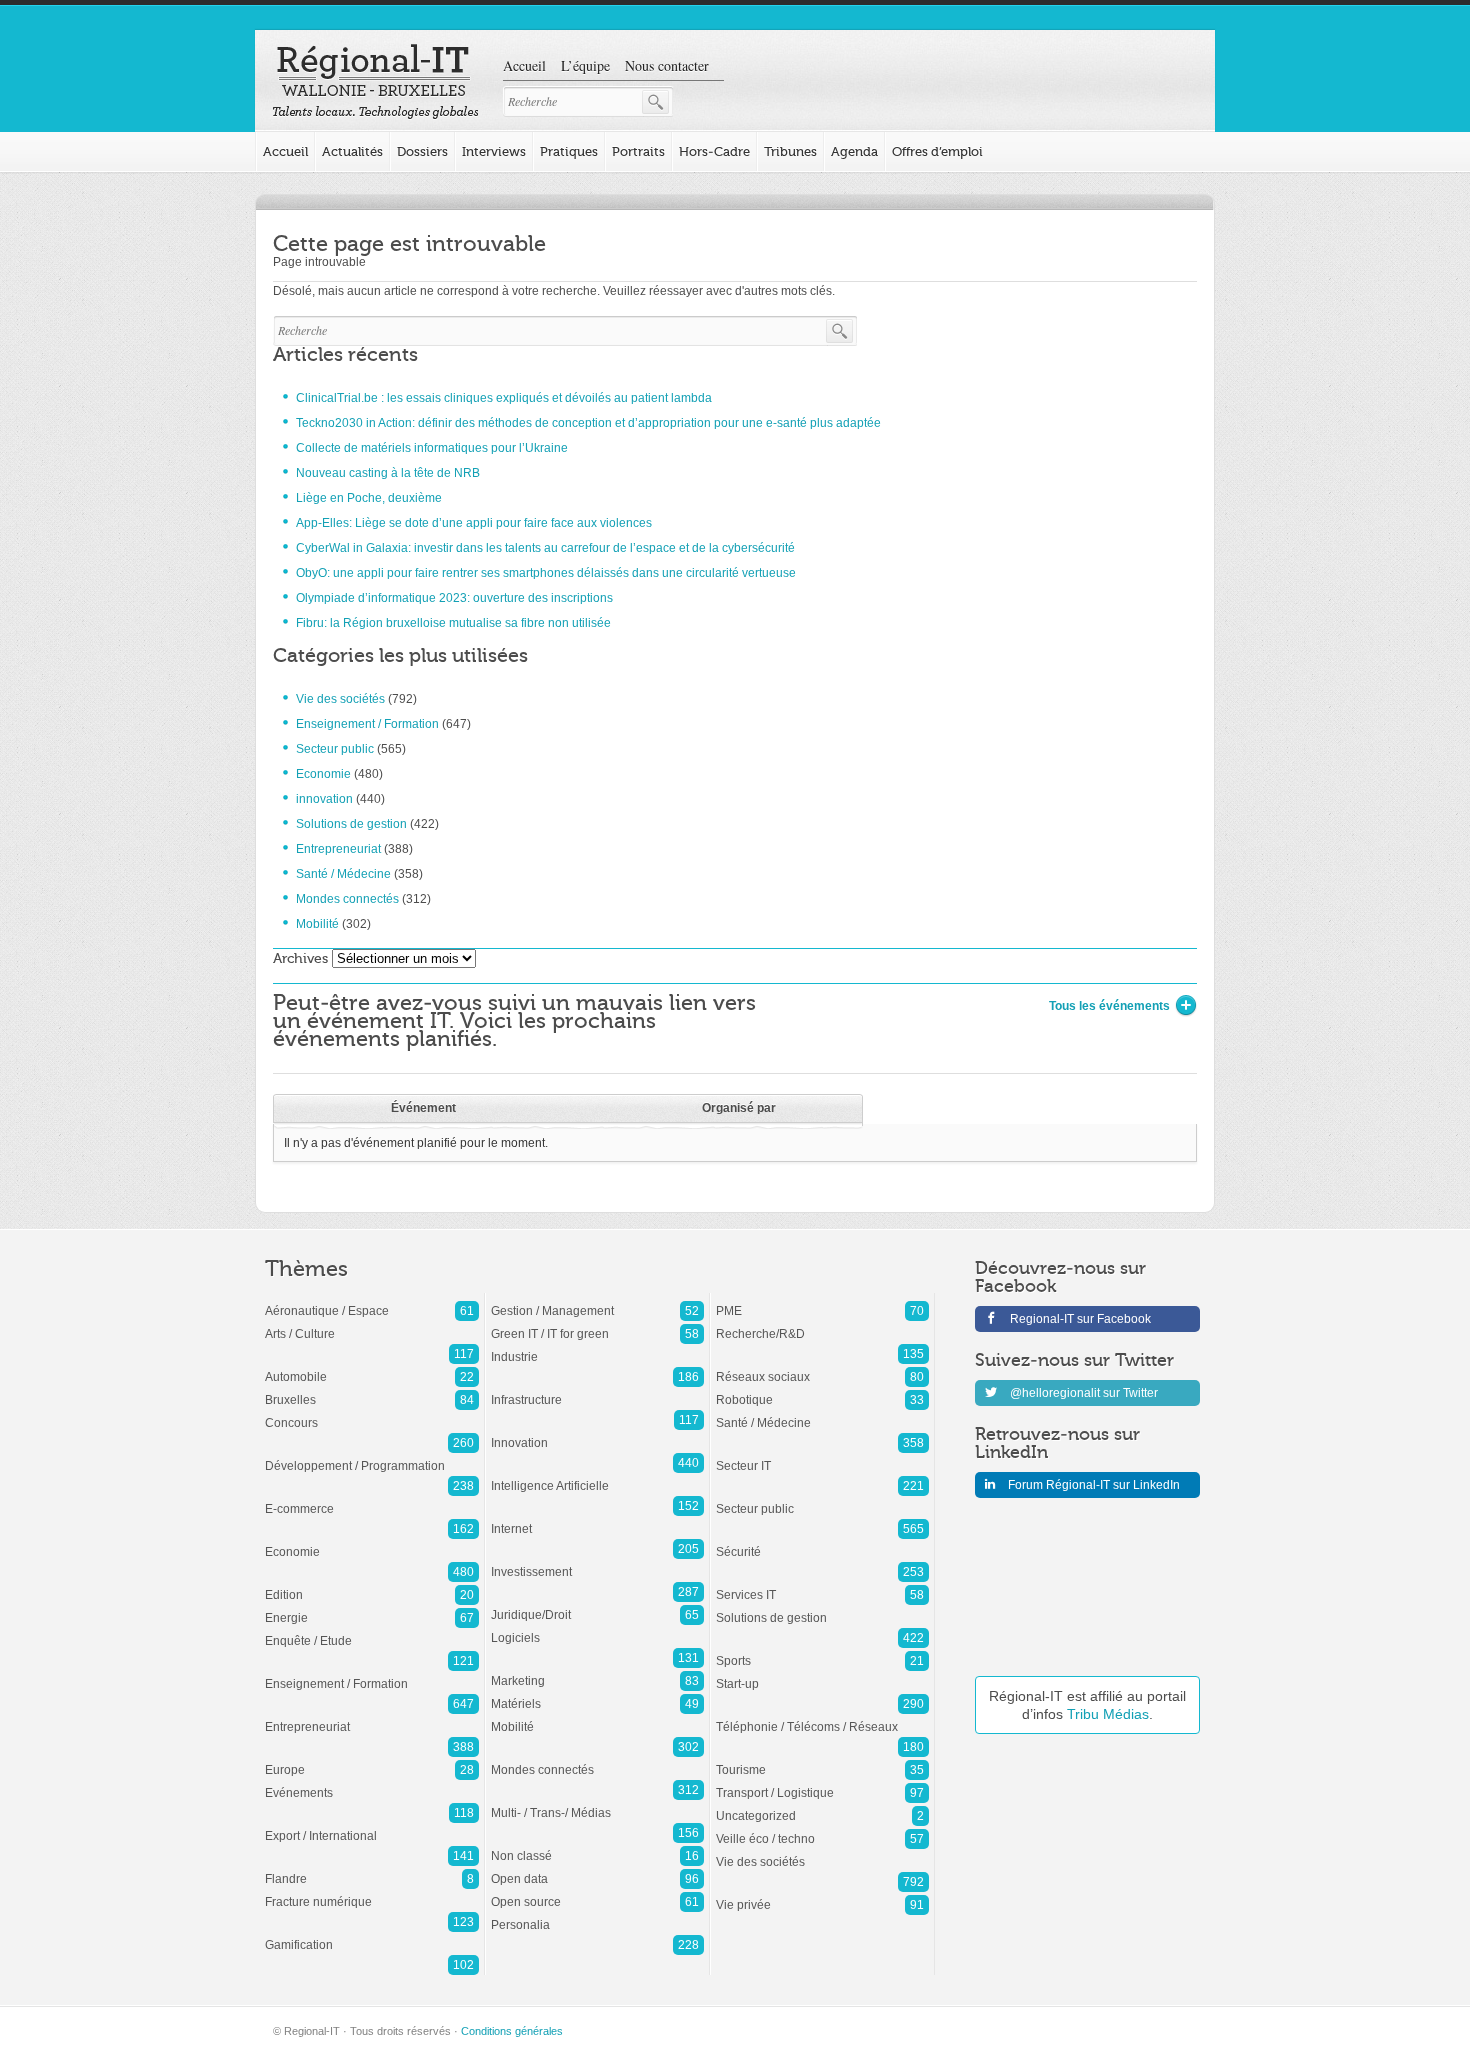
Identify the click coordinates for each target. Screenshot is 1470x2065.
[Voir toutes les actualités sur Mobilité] (597, 1717)
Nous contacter (667, 65)
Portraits (638, 151)
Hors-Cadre (714, 151)
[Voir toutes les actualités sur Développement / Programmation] (372, 1456)
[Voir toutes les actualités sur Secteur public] (822, 1499)
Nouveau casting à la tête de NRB (388, 473)
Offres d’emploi (937, 151)
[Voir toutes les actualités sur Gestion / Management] (597, 1301)
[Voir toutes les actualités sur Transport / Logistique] (822, 1783)
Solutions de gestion (351, 824)
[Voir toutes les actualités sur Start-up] (822, 1674)
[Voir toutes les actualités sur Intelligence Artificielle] (597, 1476)
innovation (324, 799)
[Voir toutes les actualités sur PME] (822, 1301)
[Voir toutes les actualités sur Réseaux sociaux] (822, 1367)
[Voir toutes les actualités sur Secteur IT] (822, 1456)
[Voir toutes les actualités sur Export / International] (372, 1826)
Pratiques (569, 151)
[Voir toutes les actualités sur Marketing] (597, 1671)
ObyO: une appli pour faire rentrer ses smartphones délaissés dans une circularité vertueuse (546, 573)
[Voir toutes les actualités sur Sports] (822, 1651)
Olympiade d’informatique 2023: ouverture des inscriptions (454, 598)
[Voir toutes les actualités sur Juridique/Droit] (597, 1605)
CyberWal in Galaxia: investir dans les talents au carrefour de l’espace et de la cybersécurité (545, 548)
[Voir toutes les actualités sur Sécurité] (822, 1542)
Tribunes (790, 151)
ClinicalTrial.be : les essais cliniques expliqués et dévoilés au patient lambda (504, 398)
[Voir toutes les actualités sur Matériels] (597, 1694)
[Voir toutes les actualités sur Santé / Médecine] (822, 1413)
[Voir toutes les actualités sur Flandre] (372, 1869)
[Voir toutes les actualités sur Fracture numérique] (372, 1892)
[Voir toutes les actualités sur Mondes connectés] (597, 1760)
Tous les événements (1109, 1006)
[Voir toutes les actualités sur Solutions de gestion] (822, 1608)
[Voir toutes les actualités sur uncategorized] (822, 1806)
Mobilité (317, 924)
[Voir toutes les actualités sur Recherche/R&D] (822, 1324)
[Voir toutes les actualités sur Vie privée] (822, 1895)
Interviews (494, 151)
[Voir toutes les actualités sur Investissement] (597, 1562)
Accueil (524, 65)
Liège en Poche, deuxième (369, 498)
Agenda (854, 151)
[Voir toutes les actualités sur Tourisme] (822, 1760)
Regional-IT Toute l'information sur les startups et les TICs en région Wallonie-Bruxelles (375, 82)
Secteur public (335, 749)
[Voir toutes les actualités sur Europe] (372, 1760)
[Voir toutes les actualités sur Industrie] (597, 1347)
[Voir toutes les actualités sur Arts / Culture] (372, 1324)
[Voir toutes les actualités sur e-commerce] (372, 1499)
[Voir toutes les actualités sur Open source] (597, 1892)
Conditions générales (512, 2031)
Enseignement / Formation (367, 724)
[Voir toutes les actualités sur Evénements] (372, 1783)
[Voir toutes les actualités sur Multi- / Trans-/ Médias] (597, 1803)
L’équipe (585, 65)
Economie (323, 774)
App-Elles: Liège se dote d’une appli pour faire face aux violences (474, 523)
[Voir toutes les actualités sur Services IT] (822, 1585)
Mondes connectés (347, 899)
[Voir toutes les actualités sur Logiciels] (597, 1628)
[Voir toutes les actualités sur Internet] (597, 1519)
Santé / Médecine (343, 874)
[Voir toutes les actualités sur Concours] (372, 1413)
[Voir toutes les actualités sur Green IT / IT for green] (597, 1324)
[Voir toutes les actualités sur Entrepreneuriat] (372, 1717)
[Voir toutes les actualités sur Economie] (372, 1542)
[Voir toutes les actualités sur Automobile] (372, 1367)
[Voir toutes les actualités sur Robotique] (822, 1390)
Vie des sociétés (340, 699)
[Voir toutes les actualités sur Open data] (597, 1869)
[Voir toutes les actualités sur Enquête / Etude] (372, 1631)
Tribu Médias (1108, 1714)
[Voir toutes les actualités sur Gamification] (372, 1935)
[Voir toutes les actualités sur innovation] (597, 1433)
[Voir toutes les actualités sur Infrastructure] (597, 1390)
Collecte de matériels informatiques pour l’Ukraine (432, 448)
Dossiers (422, 151)
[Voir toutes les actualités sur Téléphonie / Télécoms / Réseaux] (822, 1717)
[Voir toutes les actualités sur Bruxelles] (372, 1390)
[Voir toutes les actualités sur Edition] (372, 1585)
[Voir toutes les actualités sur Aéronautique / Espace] (372, 1301)
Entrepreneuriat (338, 849)
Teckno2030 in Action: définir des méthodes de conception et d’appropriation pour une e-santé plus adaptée (588, 423)
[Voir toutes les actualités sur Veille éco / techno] (822, 1829)
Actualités (352, 151)
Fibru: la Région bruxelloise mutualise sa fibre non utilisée (453, 623)
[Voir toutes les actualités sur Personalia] (597, 1915)
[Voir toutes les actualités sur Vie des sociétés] (822, 1852)
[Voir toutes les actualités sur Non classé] (597, 1846)
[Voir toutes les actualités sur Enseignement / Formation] (372, 1674)
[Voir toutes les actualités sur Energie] (372, 1608)
